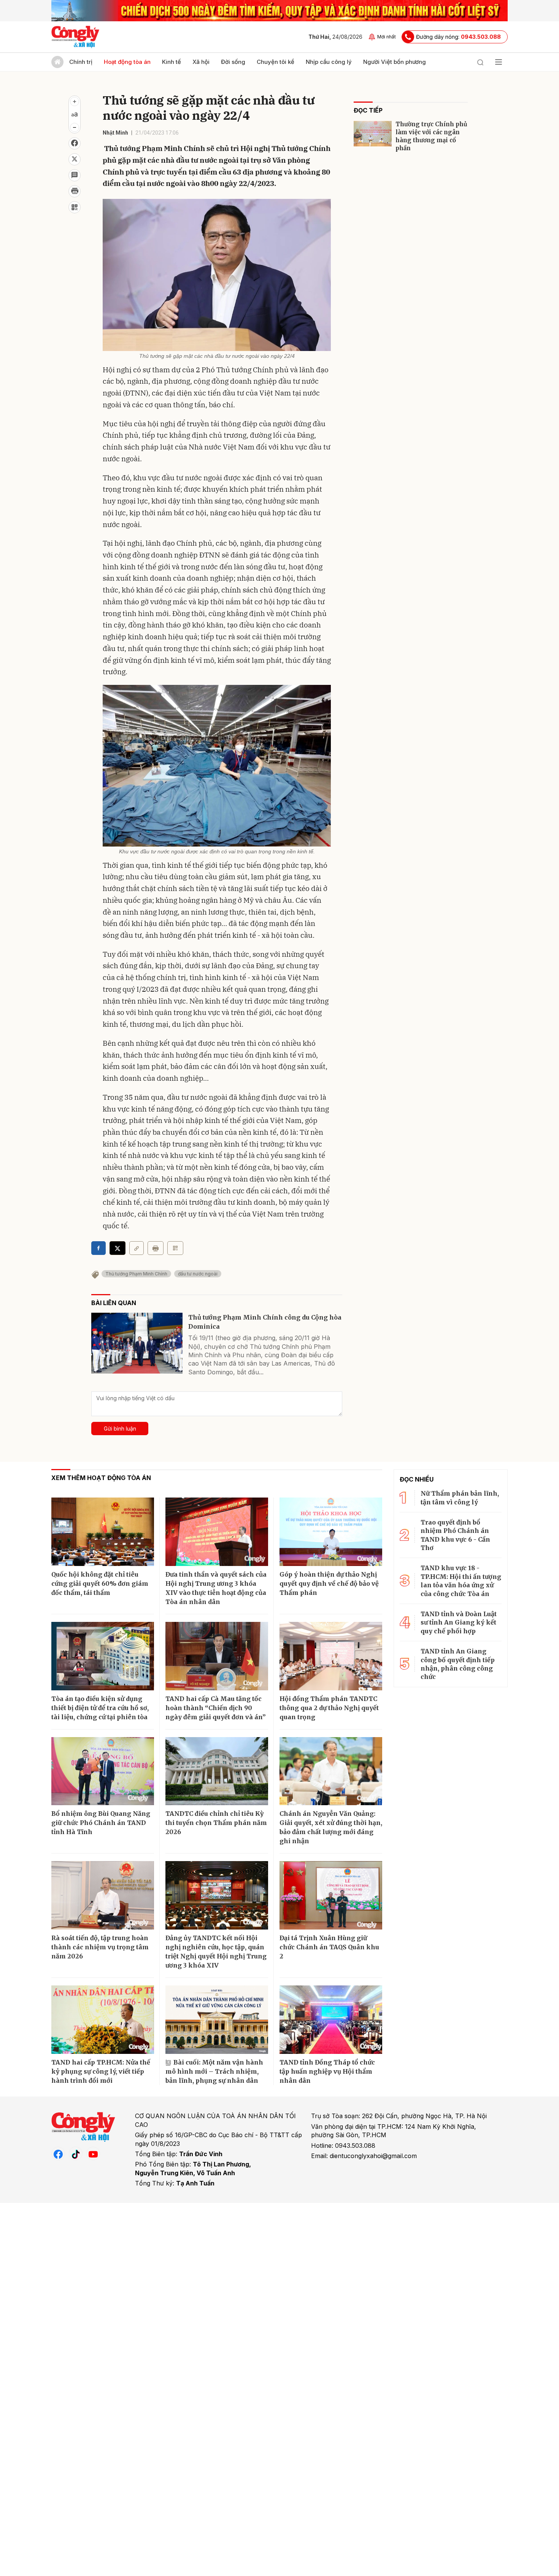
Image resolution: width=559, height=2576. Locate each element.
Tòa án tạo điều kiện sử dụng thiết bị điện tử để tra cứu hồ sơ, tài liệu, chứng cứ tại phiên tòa (100, 1708)
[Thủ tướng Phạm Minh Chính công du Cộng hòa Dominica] (137, 1343)
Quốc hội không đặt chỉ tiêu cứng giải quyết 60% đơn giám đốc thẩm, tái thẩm (100, 1583)
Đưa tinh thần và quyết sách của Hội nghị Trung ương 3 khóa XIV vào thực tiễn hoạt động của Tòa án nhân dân (216, 1588)
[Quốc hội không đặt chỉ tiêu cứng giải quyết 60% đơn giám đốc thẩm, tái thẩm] (103, 1532)
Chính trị (81, 62)
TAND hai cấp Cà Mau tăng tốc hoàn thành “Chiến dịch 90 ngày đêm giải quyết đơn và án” (216, 1708)
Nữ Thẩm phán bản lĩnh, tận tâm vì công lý (460, 1498)
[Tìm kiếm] (480, 62)
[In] (156, 1248)
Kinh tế (172, 62)
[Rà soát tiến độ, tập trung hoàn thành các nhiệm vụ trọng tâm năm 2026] (103, 1895)
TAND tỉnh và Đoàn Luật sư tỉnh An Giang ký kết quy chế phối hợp (459, 1622)
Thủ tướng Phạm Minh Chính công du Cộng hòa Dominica (265, 1322)
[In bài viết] (75, 191)
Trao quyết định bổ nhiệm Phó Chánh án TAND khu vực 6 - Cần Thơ (455, 1535)
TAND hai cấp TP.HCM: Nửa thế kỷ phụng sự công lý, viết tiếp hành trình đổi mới (101, 2071)
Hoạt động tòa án (127, 62)
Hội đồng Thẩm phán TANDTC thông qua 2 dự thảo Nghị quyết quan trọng (329, 1708)
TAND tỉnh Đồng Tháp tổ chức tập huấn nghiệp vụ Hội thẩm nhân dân (327, 2071)
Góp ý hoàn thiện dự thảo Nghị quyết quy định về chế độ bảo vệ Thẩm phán (329, 1583)
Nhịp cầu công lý (329, 62)
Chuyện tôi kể (276, 62)
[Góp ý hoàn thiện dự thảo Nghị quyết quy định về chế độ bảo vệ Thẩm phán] (331, 1532)
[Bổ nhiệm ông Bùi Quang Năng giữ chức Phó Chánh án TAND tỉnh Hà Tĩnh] (103, 1771)
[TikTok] (76, 2154)
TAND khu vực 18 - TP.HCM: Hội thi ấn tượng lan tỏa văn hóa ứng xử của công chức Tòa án (461, 1581)
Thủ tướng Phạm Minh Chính (136, 1274)
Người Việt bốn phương (395, 62)
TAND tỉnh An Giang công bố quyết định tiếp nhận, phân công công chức (458, 1664)
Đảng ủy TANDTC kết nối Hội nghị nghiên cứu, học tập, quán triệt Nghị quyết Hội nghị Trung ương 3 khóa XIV (216, 1952)
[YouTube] (93, 2154)
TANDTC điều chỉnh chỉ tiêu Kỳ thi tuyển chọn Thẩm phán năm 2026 (216, 1823)
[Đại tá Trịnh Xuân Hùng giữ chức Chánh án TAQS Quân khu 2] (331, 1895)
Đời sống (233, 62)
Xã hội (201, 62)
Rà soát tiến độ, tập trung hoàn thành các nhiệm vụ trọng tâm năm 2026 (100, 1947)
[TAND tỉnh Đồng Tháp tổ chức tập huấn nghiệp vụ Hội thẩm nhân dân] (331, 2020)
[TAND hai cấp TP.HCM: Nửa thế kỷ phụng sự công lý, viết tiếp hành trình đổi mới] (103, 2020)
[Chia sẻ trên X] (75, 159)
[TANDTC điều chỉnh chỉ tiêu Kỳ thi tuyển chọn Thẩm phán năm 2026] (217, 1771)
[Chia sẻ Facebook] (75, 143)
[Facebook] (58, 2154)
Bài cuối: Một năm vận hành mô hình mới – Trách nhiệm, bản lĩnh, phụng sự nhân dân (214, 2071)
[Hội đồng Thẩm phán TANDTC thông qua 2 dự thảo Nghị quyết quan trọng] (331, 1656)
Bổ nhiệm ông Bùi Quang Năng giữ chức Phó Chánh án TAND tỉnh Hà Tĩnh (101, 1823)
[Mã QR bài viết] (75, 207)
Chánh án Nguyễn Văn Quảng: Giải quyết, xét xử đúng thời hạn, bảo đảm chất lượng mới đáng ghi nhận (331, 1827)
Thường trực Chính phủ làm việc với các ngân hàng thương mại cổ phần (431, 136)
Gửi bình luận (120, 1429)
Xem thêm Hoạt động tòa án (101, 1478)
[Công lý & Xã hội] (75, 37)
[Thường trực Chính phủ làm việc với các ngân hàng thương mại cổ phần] (373, 134)
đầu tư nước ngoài (198, 1274)
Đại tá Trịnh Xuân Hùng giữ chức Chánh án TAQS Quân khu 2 (329, 1947)
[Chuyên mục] (499, 62)
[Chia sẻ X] (118, 1248)
